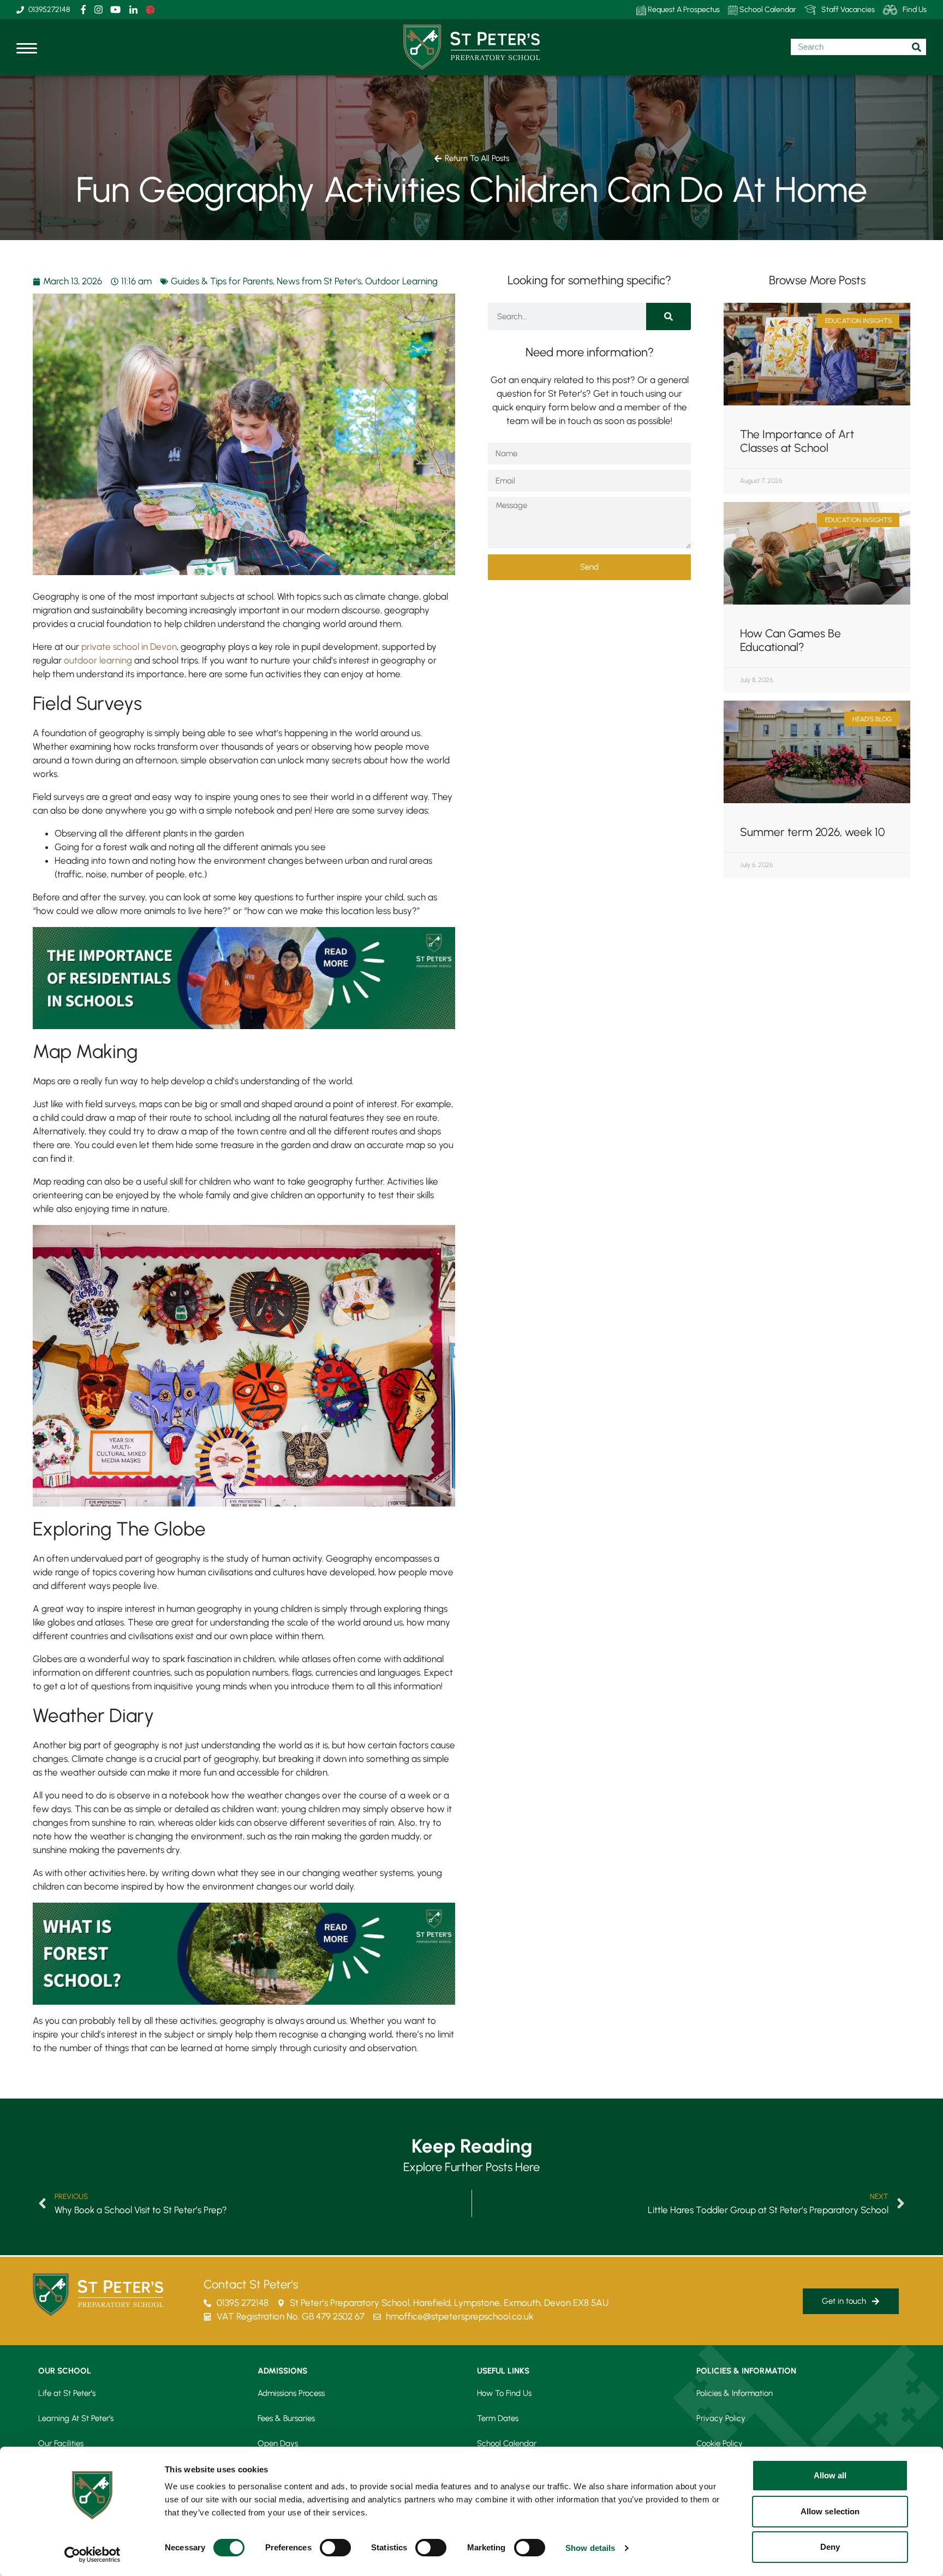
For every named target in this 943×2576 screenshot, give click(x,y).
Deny (830, 2547)
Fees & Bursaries (286, 2418)
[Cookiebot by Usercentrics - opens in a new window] (92, 2555)
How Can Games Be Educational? (790, 640)
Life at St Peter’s (67, 2393)
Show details (590, 2548)
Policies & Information (735, 2393)
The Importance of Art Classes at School (797, 441)
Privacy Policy (721, 2418)
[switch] (335, 2548)
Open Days (278, 2443)
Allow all (830, 2475)
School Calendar (767, 10)
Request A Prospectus (683, 10)
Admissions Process (291, 2393)
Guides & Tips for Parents (222, 281)
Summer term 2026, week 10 (813, 832)
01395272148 (49, 10)
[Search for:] (858, 47)
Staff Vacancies (848, 10)
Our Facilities (61, 2443)
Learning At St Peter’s (76, 2418)
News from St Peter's (319, 281)
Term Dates (498, 2418)
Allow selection (830, 2511)
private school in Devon (129, 647)
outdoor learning (98, 660)
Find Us (915, 10)
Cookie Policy (720, 2443)
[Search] (669, 316)
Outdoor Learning (401, 281)
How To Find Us (504, 2393)
